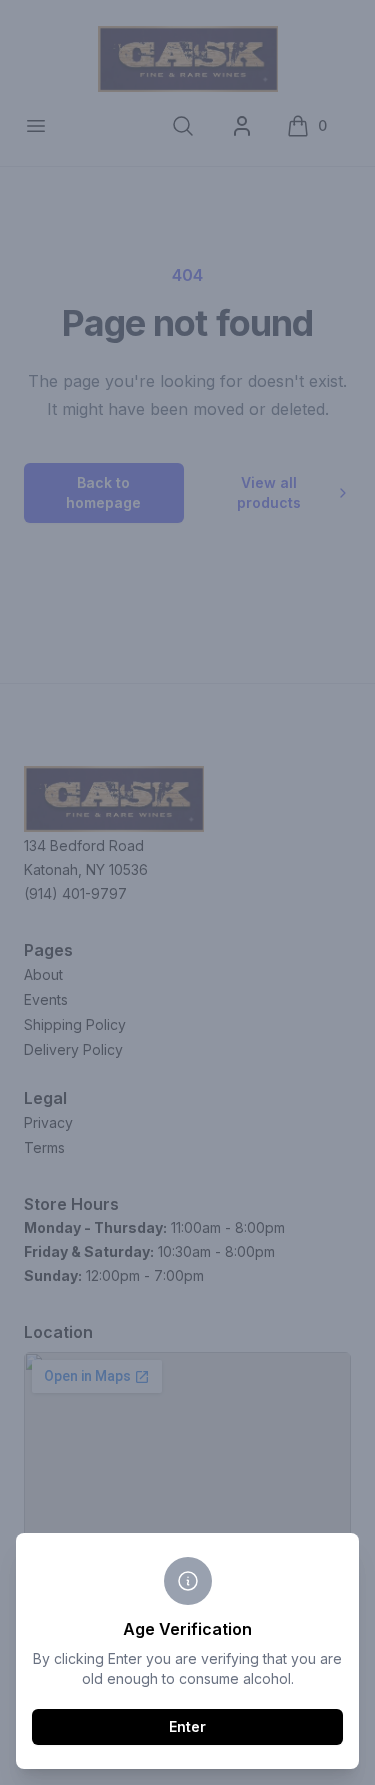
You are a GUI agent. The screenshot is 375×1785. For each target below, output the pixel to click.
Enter (187, 1726)
